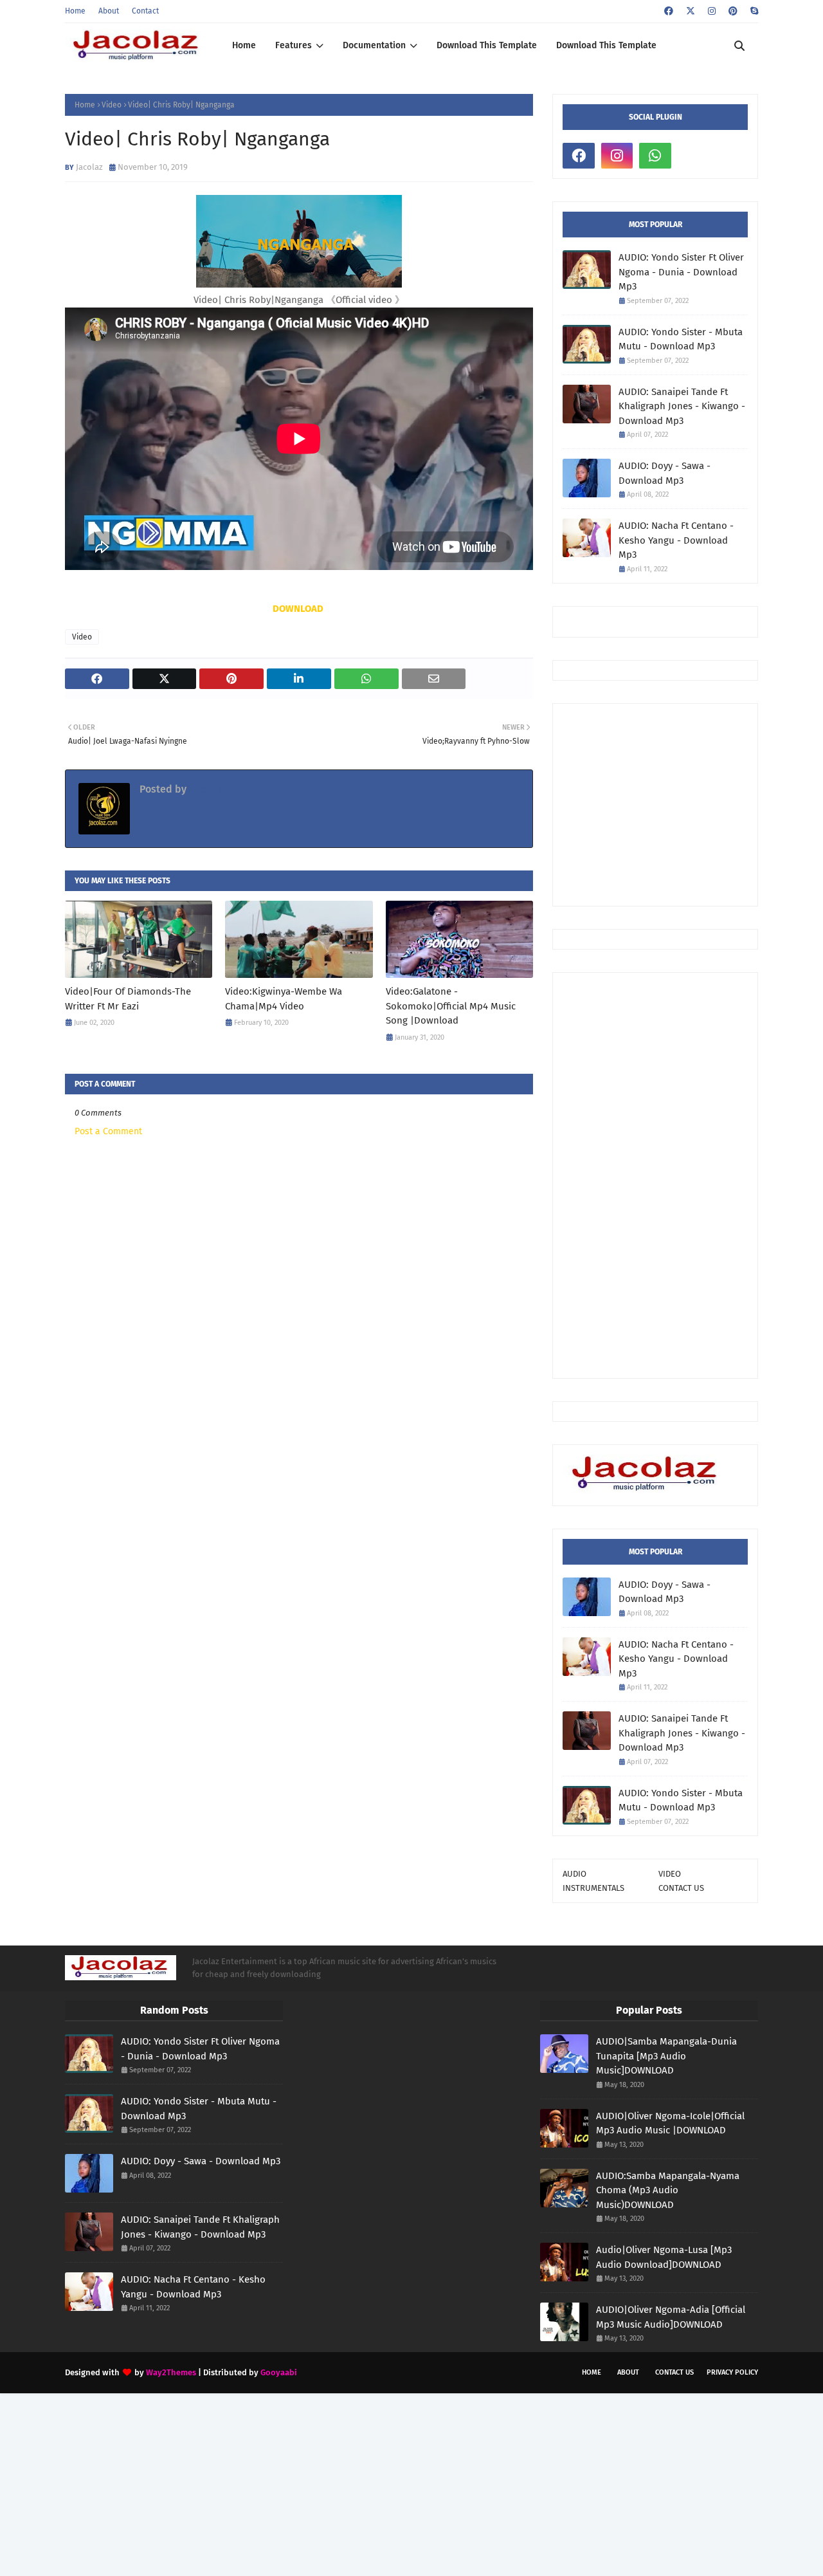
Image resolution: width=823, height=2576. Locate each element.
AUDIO (574, 1874)
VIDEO (670, 1874)
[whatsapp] (655, 156)
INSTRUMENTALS (593, 1888)
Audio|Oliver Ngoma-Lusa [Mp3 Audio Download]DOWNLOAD (664, 2257)
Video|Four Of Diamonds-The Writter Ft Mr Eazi (128, 999)
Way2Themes (171, 2372)
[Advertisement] (693, 804)
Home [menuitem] (244, 45)
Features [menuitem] (294, 45)
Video (112, 105)
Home (75, 11)
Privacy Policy (732, 2372)
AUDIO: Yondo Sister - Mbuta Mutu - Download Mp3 (681, 339)
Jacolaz (89, 167)
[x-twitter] (691, 11)
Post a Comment (108, 1131)
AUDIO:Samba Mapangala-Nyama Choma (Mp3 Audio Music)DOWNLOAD (668, 2190)
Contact (145, 11)
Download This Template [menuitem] (487, 45)
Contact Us (674, 2372)
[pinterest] (733, 11)
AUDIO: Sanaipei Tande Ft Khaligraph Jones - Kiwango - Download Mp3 (682, 406)
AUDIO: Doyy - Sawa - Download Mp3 (665, 473)
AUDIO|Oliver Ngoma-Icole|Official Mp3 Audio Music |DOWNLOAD (670, 2123)
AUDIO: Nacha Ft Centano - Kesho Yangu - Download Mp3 (676, 540)
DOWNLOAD (298, 609)
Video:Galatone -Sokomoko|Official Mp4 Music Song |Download (451, 1006)
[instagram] (712, 11)
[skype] (753, 11)
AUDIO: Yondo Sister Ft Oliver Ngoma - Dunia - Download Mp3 (681, 272)
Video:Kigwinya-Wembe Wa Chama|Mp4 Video (284, 999)
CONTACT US (681, 1888)
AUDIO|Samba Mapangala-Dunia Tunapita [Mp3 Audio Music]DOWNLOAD (666, 2056)
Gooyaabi (279, 2372)
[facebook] (669, 11)
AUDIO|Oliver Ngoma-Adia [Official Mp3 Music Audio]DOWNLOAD (671, 2317)
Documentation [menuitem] (374, 45)
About (109, 11)
